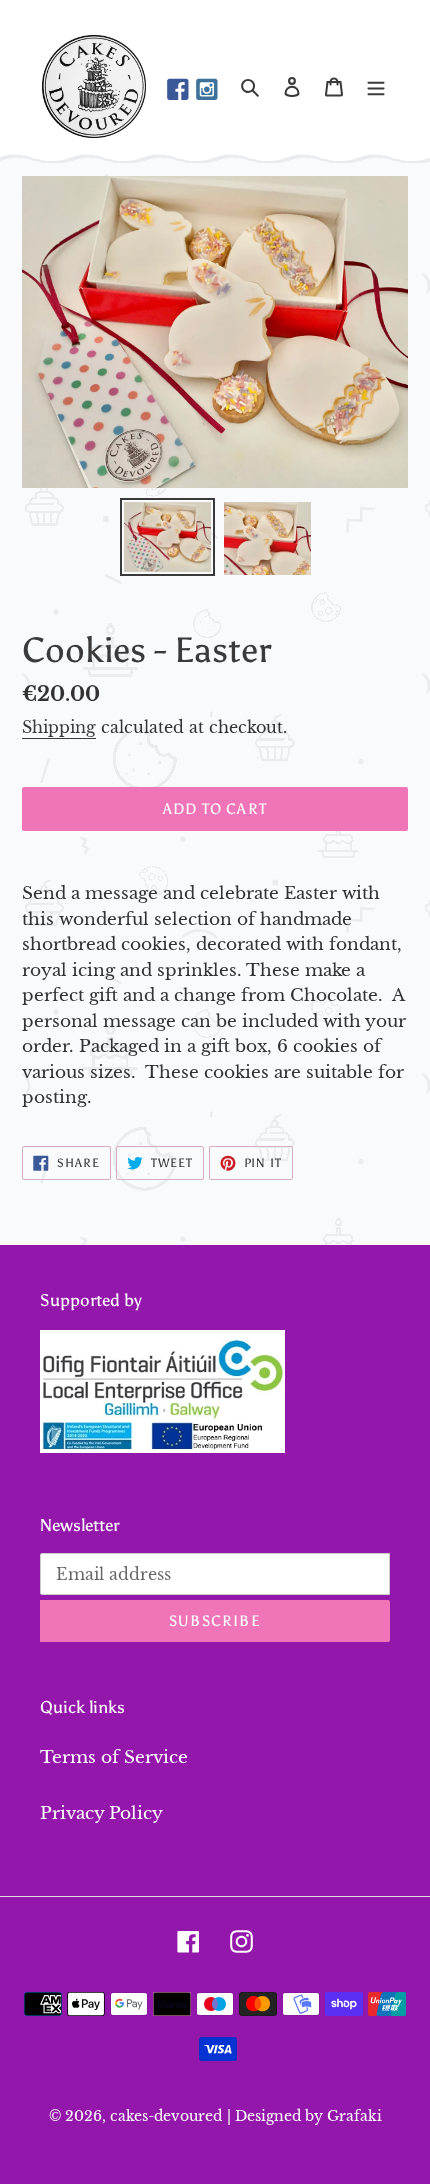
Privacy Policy (101, 1813)
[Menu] (376, 87)
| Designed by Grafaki (304, 2116)
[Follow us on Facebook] (178, 90)
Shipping (59, 727)
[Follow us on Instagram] (207, 90)
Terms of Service (114, 1757)
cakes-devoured (166, 2116)
